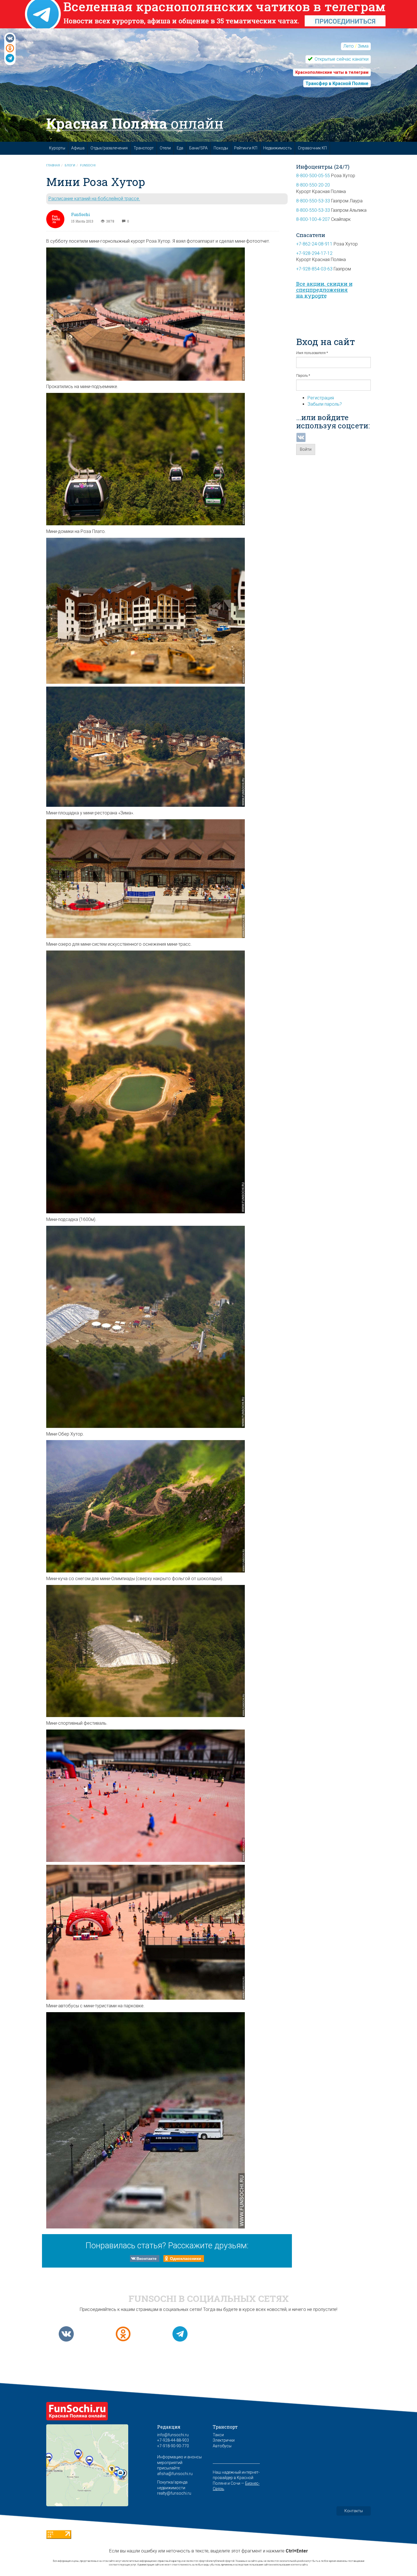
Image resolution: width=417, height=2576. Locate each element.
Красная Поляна (135, 123)
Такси (218, 2435)
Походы (221, 148)
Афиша (78, 148)
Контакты (354, 2511)
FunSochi (88, 165)
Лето (348, 46)
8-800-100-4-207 (313, 219)
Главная (53, 165)
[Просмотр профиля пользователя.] (55, 219)
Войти (306, 449)
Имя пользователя (312, 353)
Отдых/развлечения (109, 148)
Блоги (70, 165)
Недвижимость (278, 148)
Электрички (224, 2440)
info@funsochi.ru (173, 2435)
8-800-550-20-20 (313, 185)
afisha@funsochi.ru (175, 2474)
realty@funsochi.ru (174, 2493)
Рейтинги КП (246, 148)
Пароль (303, 376)
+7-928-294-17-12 (314, 253)
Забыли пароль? (325, 404)
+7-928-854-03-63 (314, 269)
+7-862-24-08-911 (314, 244)
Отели (165, 148)
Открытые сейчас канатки (341, 59)
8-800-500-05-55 (313, 176)
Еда (180, 148)
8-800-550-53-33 (313, 201)
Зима (363, 46)
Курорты (57, 148)
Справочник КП (312, 148)
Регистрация (321, 398)
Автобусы (222, 2446)
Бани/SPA (198, 148)
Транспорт (144, 148)
